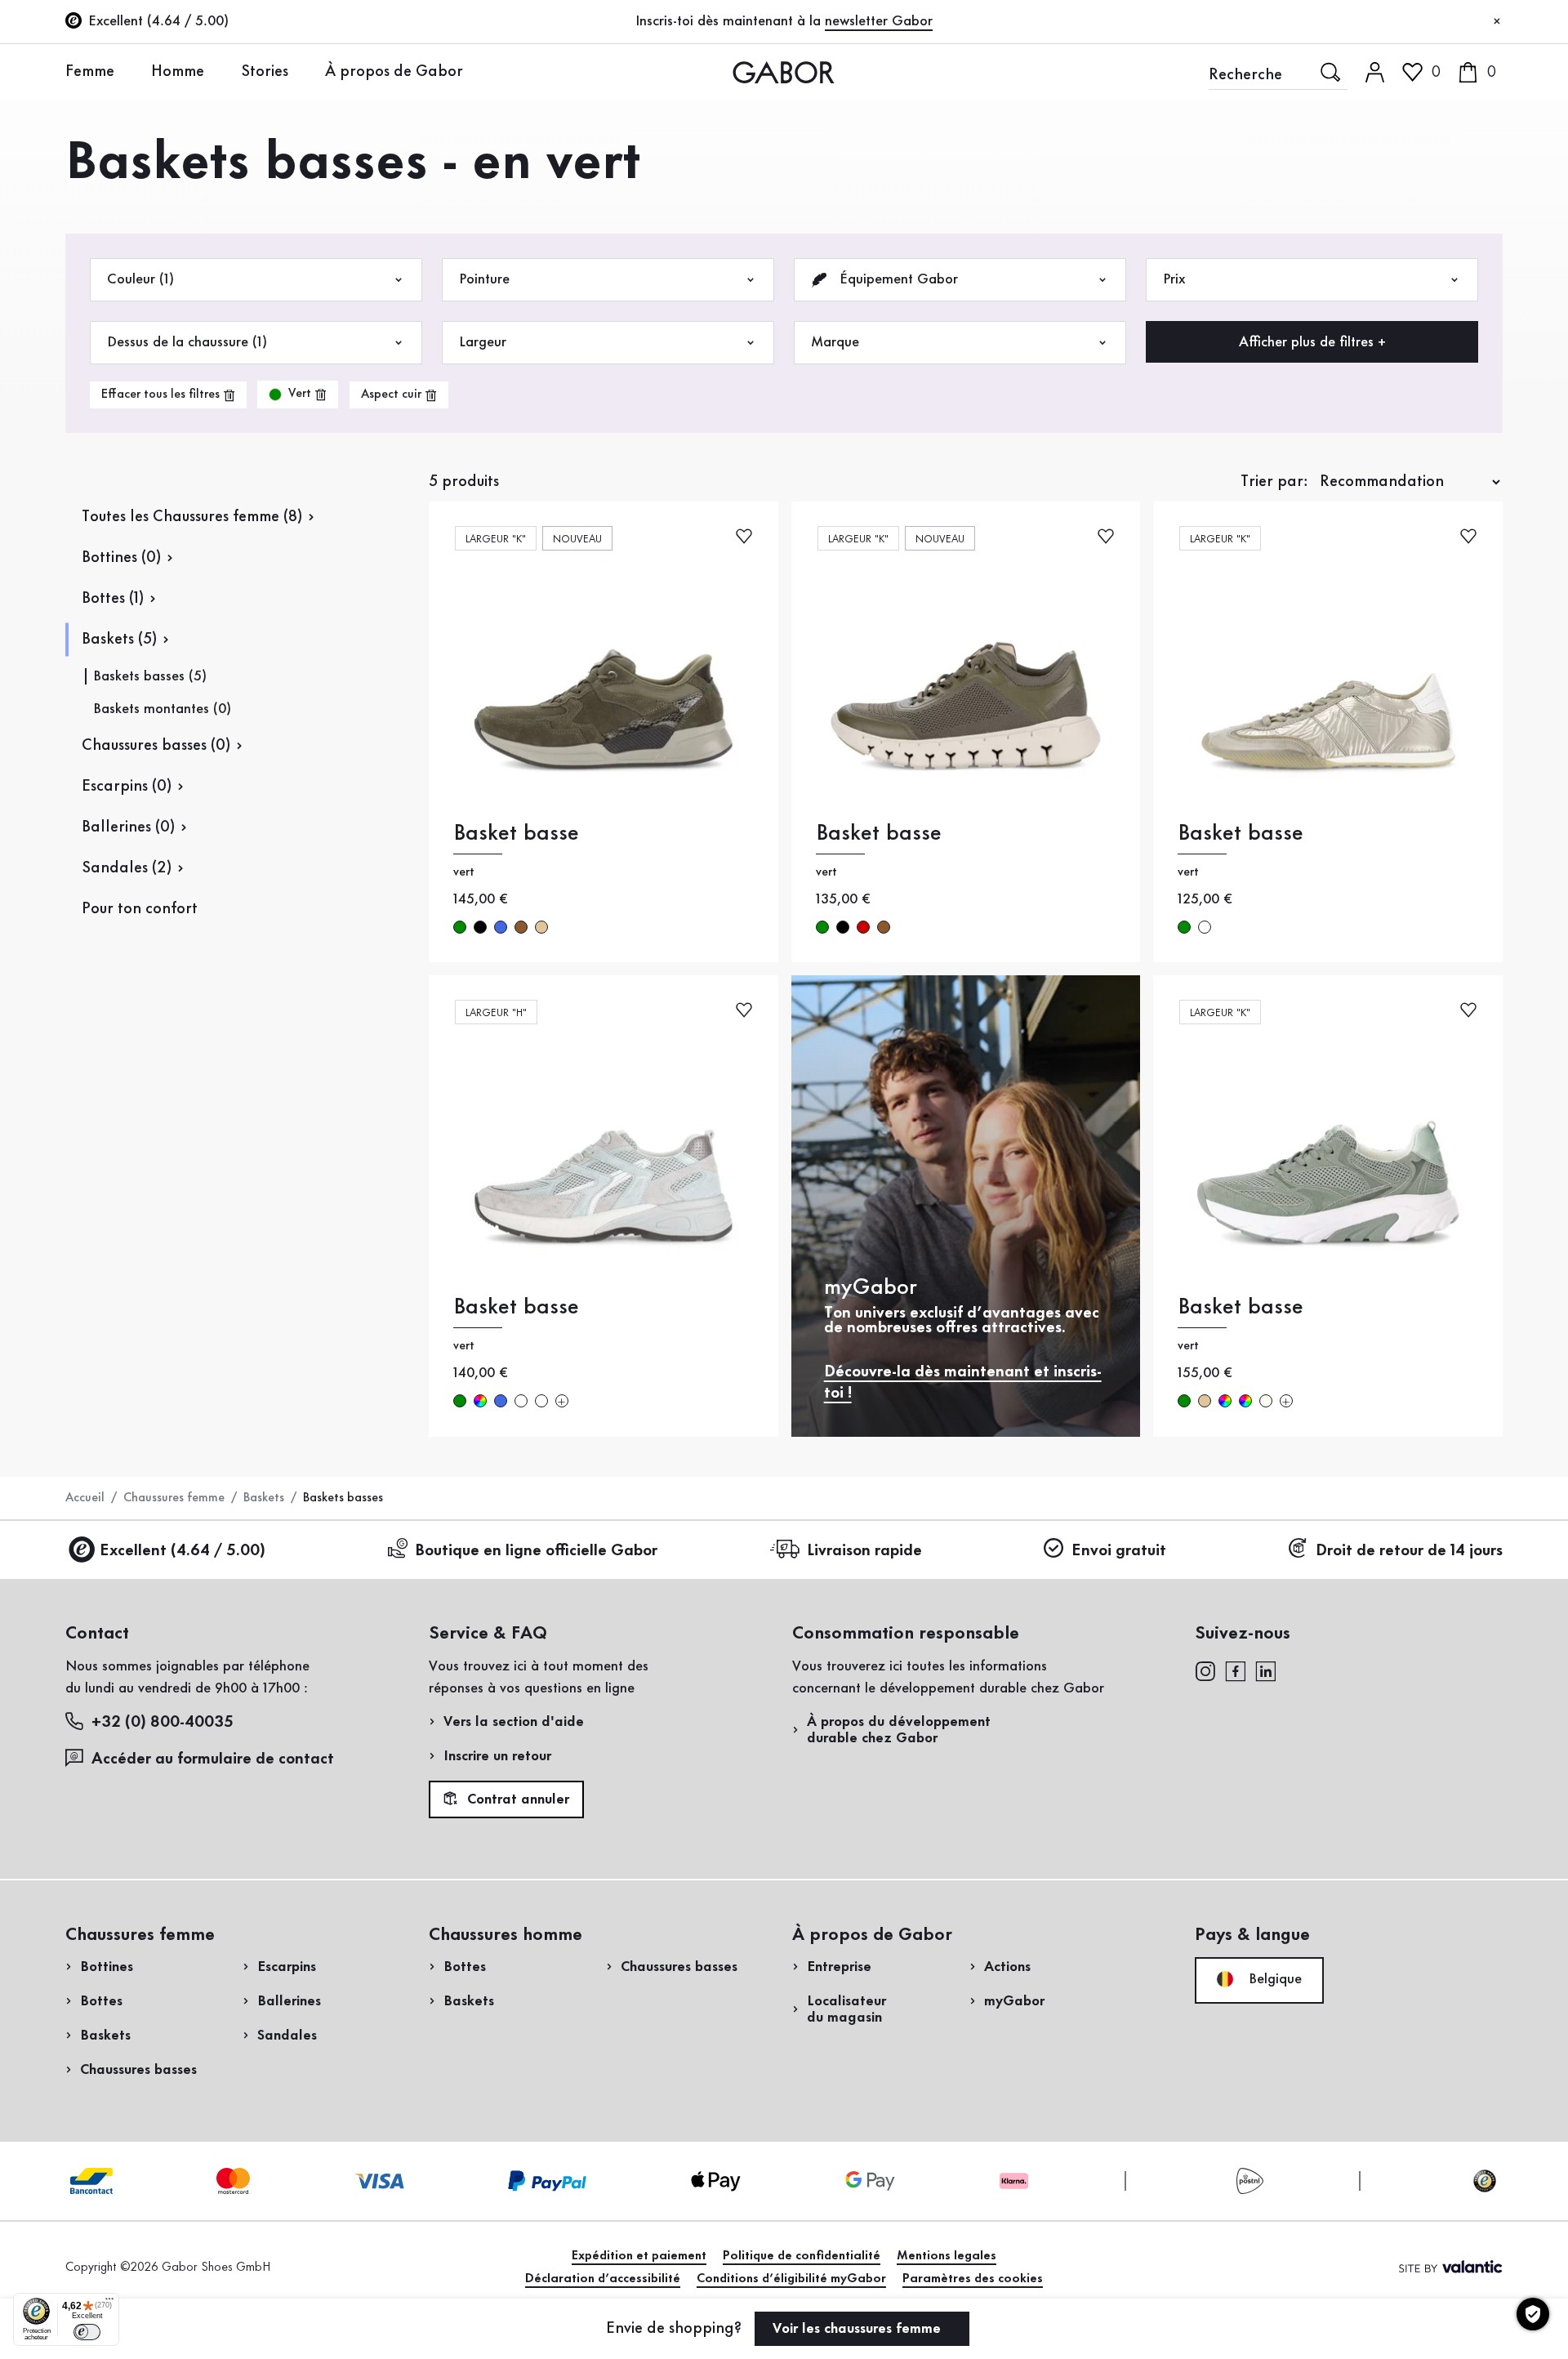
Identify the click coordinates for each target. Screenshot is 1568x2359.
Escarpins (287, 1967)
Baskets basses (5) (150, 676)
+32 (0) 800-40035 (163, 1723)
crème (1266, 1401)
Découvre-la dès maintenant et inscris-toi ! (963, 1383)
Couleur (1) (140, 279)
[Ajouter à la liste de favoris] (744, 535)
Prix (1174, 279)
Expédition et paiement (639, 2256)
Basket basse (516, 834)
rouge (863, 927)
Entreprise (839, 1967)
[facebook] (1236, 1670)
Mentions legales (947, 2256)
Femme (90, 72)
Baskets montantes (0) (162, 709)
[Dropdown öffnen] (127, 71)
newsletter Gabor (879, 21)
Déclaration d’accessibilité (603, 2279)
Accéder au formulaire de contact (213, 1759)
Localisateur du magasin (846, 2009)
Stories (265, 72)
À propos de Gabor (394, 72)
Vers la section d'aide (514, 1722)
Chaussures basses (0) (156, 746)
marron (521, 927)
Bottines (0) (121, 558)
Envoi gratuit (1119, 1551)
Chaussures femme (174, 1498)
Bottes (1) (113, 599)
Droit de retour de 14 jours (1409, 1551)
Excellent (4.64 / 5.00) (183, 1551)
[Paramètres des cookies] (1533, 2314)
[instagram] (1205, 1670)
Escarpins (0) (127, 787)
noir (480, 927)
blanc (1205, 927)
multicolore (480, 1401)
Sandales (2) (127, 868)
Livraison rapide (864, 1551)
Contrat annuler (516, 1800)
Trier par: (1274, 482)
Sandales (287, 2036)
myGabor (1014, 2001)
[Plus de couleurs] (562, 1401)
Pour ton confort (140, 909)
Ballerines (289, 2001)
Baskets (264, 1498)
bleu (501, 927)
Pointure (484, 279)
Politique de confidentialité (802, 2256)
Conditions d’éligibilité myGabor (791, 2279)
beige (541, 927)
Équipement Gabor (897, 279)
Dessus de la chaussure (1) (187, 342)
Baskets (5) (119, 640)
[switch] (87, 2332)
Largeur (483, 342)
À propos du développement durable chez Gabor (899, 1730)
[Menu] (109, 2303)
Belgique (1273, 1979)
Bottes (101, 2001)
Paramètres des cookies (973, 2279)
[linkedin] (1266, 1670)
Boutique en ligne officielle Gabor (536, 1551)
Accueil (85, 1498)
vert (460, 927)
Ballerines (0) (128, 827)
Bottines (107, 1967)
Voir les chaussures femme (859, 2329)
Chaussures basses (138, 2070)
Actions (1007, 1967)
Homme (178, 72)
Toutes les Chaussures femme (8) (192, 517)
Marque (835, 342)
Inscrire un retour (497, 1756)
